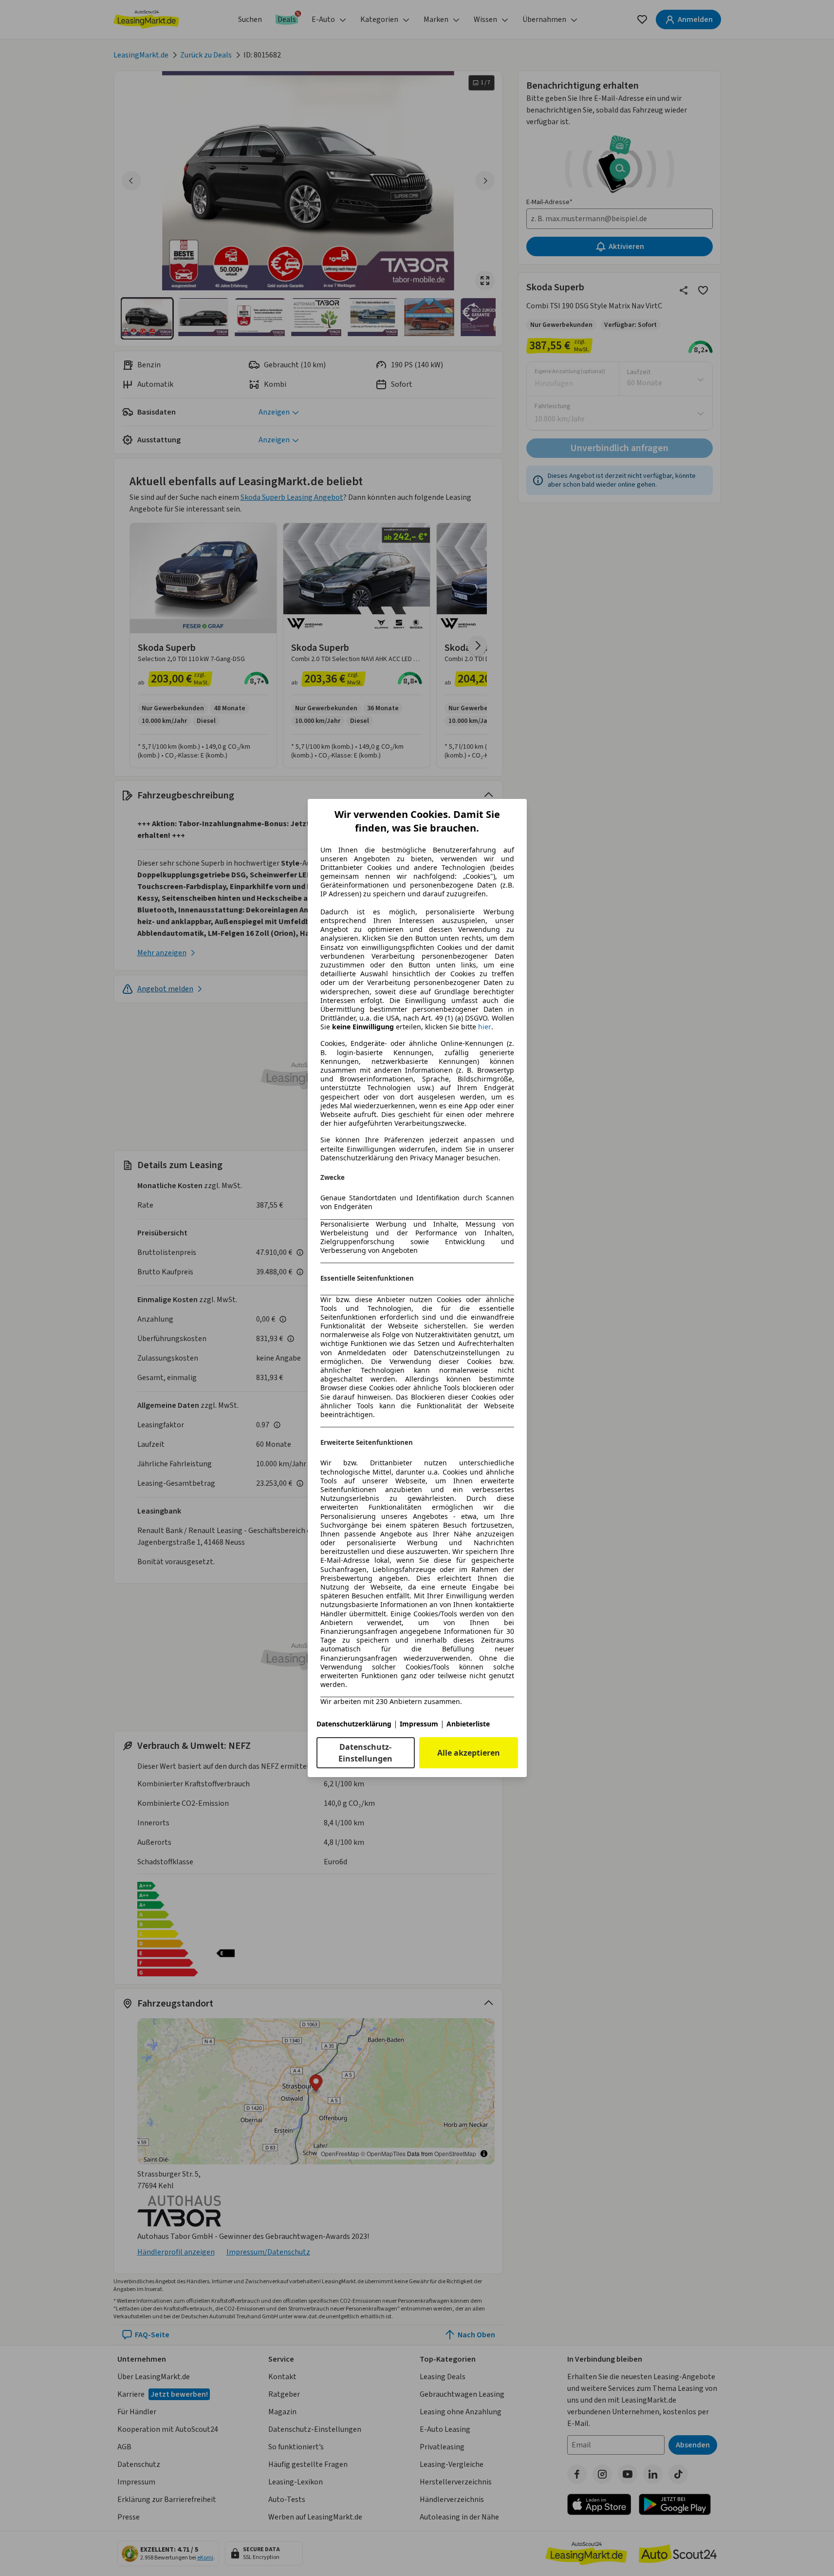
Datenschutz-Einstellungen (365, 1753)
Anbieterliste (468, 1724)
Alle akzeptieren (469, 1753)
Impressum (419, 1724)
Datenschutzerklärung (354, 1724)
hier (485, 1027)
